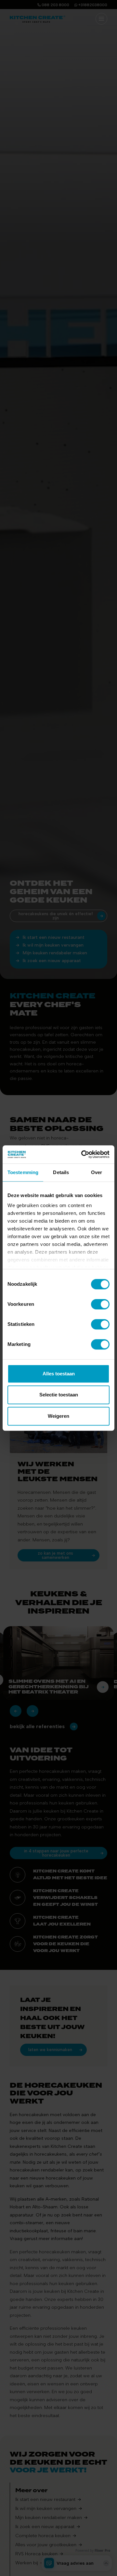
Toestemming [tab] (23, 1172)
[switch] (100, 1304)
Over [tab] (97, 1172)
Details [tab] (61, 1172)
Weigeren (58, 1416)
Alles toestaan (59, 1374)
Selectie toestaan (59, 1395)
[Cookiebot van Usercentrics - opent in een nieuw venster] (83, 1154)
